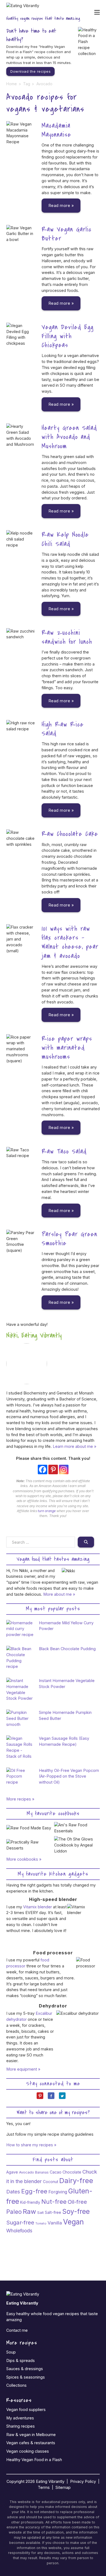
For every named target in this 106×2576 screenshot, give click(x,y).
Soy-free (76, 2211)
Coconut (51, 2182)
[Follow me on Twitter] (64, 2098)
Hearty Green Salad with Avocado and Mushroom (69, 437)
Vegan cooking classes (28, 2451)
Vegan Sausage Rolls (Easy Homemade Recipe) (64, 1741)
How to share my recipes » (31, 2145)
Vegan (73, 2222)
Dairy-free (76, 2180)
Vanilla (55, 2223)
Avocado (26, 2172)
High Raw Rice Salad (63, 729)
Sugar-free (20, 2222)
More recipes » (20, 1799)
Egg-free (34, 2191)
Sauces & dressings (25, 2369)
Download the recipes (30, 71)
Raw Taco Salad (64, 1151)
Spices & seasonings (26, 2377)
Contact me (17, 2330)
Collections (16, 2385)
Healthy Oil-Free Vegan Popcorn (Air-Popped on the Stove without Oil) (69, 1776)
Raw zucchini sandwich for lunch (67, 637)
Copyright (15, 2481)
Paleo (14, 2212)
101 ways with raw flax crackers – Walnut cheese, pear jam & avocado (70, 942)
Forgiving (58, 2192)
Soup (11, 2352)
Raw (29, 2212)
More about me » (59, 1594)
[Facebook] (43, 1469)
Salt (40, 2212)
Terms (44, 2487)
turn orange (47, 1511)
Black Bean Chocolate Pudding (67, 1649)
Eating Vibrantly (50, 2481)
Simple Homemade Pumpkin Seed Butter (65, 1715)
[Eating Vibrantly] (23, 8)
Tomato (41, 2223)
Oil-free (77, 2202)
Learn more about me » (74, 1446)
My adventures (20, 2418)
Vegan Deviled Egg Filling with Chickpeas (68, 336)
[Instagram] (64, 1469)
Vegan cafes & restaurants (31, 2443)
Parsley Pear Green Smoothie (69, 1239)
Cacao (56, 2172)
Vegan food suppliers (26, 2409)
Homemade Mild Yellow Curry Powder (66, 1626)
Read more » (61, 205)
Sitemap (63, 2487)
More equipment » (23, 2069)
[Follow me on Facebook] (53, 2098)
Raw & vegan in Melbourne (31, 2435)
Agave (12, 2172)
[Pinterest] (53, 1469)
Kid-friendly (30, 2202)
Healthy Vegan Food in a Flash (34, 2460)
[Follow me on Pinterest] (42, 2098)
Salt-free (53, 2212)
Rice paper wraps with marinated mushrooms (67, 1048)
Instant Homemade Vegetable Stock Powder (67, 1684)
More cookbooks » (24, 1859)
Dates (13, 2192)
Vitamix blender (38, 1907)
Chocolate (72, 2172)
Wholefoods (19, 2231)
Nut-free (54, 2202)
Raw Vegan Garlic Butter (67, 234)
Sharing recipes (21, 2426)
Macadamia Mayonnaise (56, 130)
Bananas (42, 2172)
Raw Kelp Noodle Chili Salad (65, 539)
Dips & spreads (21, 2360)
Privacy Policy (83, 2481)
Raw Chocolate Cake (70, 834)
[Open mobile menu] (97, 12)
